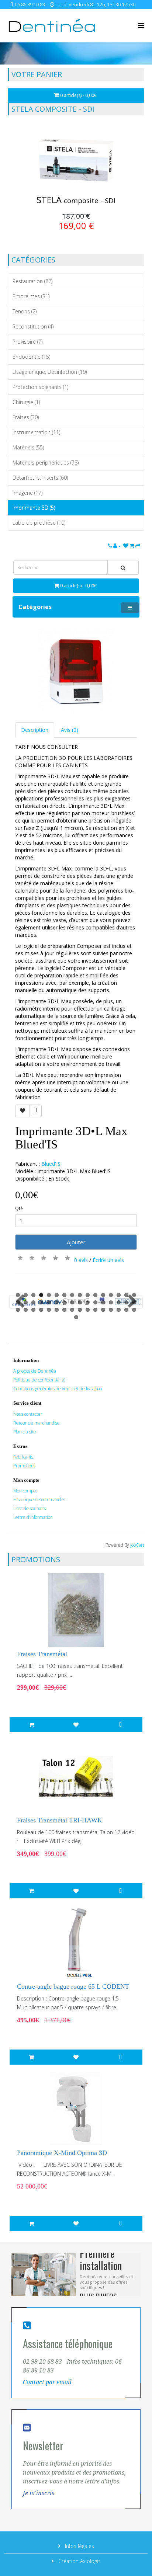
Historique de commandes (39, 1500)
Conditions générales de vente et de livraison (58, 1389)
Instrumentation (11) (36, 432)
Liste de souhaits (30, 1508)
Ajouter (76, 1242)
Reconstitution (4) (33, 326)
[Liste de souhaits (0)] (126, 546)
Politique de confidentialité (39, 1380)
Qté (19, 1208)
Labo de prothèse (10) (39, 523)
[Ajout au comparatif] (36, 1111)
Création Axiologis (79, 2561)
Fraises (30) (26, 417)
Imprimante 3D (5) (34, 507)
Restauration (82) (32, 281)
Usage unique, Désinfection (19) (50, 372)
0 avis (81, 1260)
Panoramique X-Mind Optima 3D (62, 2153)
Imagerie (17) (27, 493)
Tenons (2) (25, 311)
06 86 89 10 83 (30, 5)
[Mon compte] (118, 546)
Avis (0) (70, 730)
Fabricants (23, 1457)
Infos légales (79, 2546)
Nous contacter (28, 1414)
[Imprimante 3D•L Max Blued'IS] (76, 671)
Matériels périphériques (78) (46, 463)
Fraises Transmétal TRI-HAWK (60, 1820)
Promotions (24, 1466)
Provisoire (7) (27, 342)
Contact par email (47, 2382)
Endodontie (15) (31, 357)
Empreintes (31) (31, 296)
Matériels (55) (28, 447)
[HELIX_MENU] (141, 25)
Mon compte (25, 1491)
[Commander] (138, 546)
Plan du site (25, 1432)
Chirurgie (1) (26, 402)
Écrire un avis (108, 1260)
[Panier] (132, 546)
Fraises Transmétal (42, 1654)
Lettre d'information (33, 1517)
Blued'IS (51, 1164)
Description (35, 730)
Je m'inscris (39, 2493)
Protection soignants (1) (40, 387)
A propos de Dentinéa (35, 1371)
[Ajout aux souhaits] (23, 1111)
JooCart (137, 1545)
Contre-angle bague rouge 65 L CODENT (73, 1986)
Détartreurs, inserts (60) (40, 478)
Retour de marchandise (37, 1423)
